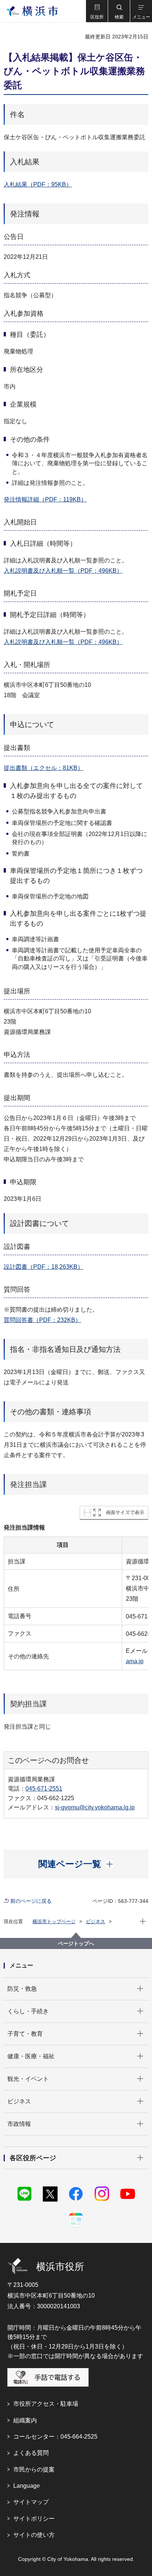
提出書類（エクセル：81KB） (44, 768)
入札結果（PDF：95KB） (38, 184)
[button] (97, 11)
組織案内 (25, 2420)
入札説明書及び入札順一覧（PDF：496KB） (63, 571)
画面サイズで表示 (125, 1512)
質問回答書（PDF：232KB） (42, 1320)
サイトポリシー (34, 2519)
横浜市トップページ (54, 1921)
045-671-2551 (44, 1789)
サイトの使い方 (34, 2535)
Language (27, 2486)
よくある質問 (31, 2453)
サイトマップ (31, 2502)
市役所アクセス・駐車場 (46, 2404)
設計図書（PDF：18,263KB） (44, 1267)
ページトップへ (76, 1943)
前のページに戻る (31, 1901)
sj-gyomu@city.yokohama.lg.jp (95, 1807)
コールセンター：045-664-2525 (55, 2437)
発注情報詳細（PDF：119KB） (45, 499)
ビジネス (96, 1921)
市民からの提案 (34, 2469)
